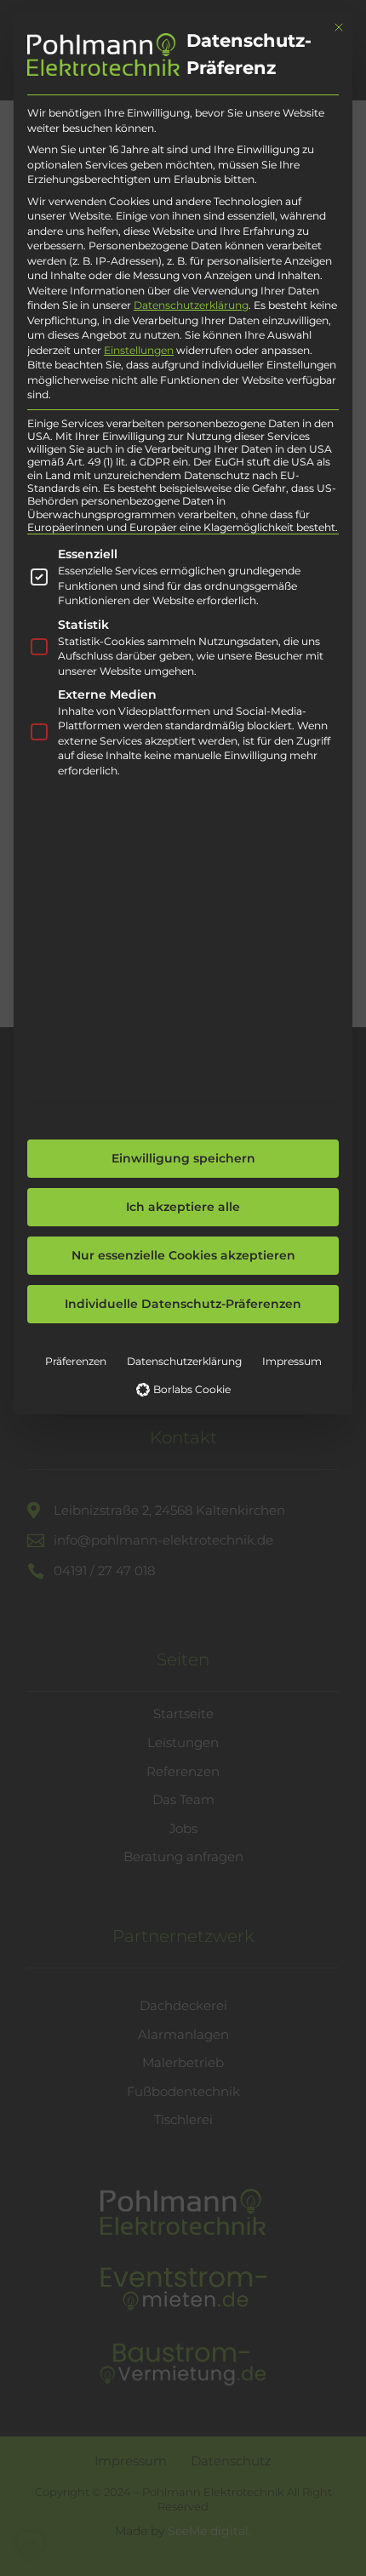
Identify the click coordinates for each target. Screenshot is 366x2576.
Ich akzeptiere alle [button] (183, 1207)
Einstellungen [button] (139, 350)
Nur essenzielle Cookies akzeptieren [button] (183, 1255)
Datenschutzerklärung (191, 305)
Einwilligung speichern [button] (183, 1158)
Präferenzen (76, 1361)
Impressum (292, 1361)
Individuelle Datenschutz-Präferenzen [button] (183, 1304)
